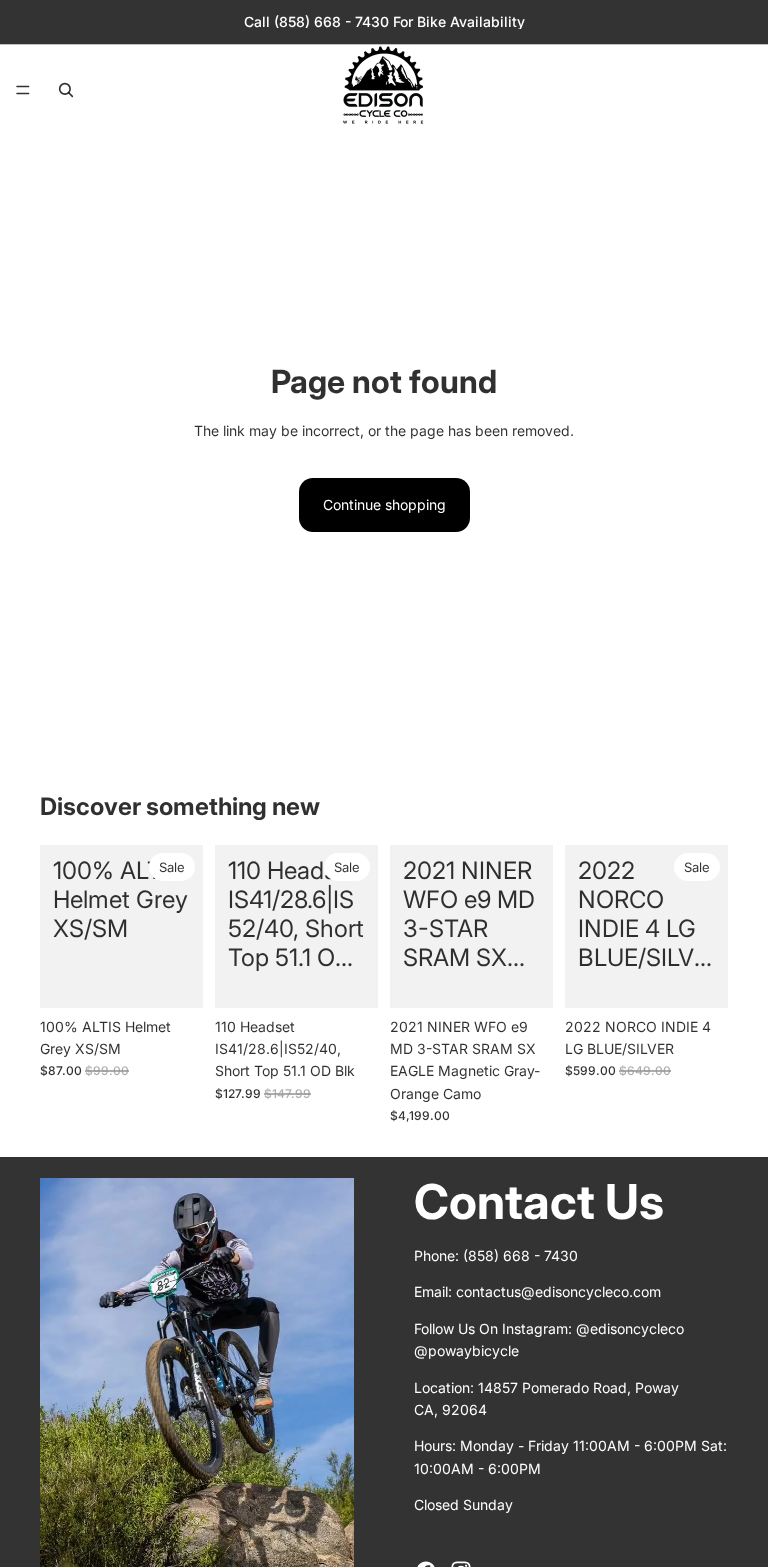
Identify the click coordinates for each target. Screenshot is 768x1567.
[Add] (172, 977)
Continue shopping (384, 504)
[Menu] (23, 90)
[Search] (66, 90)
